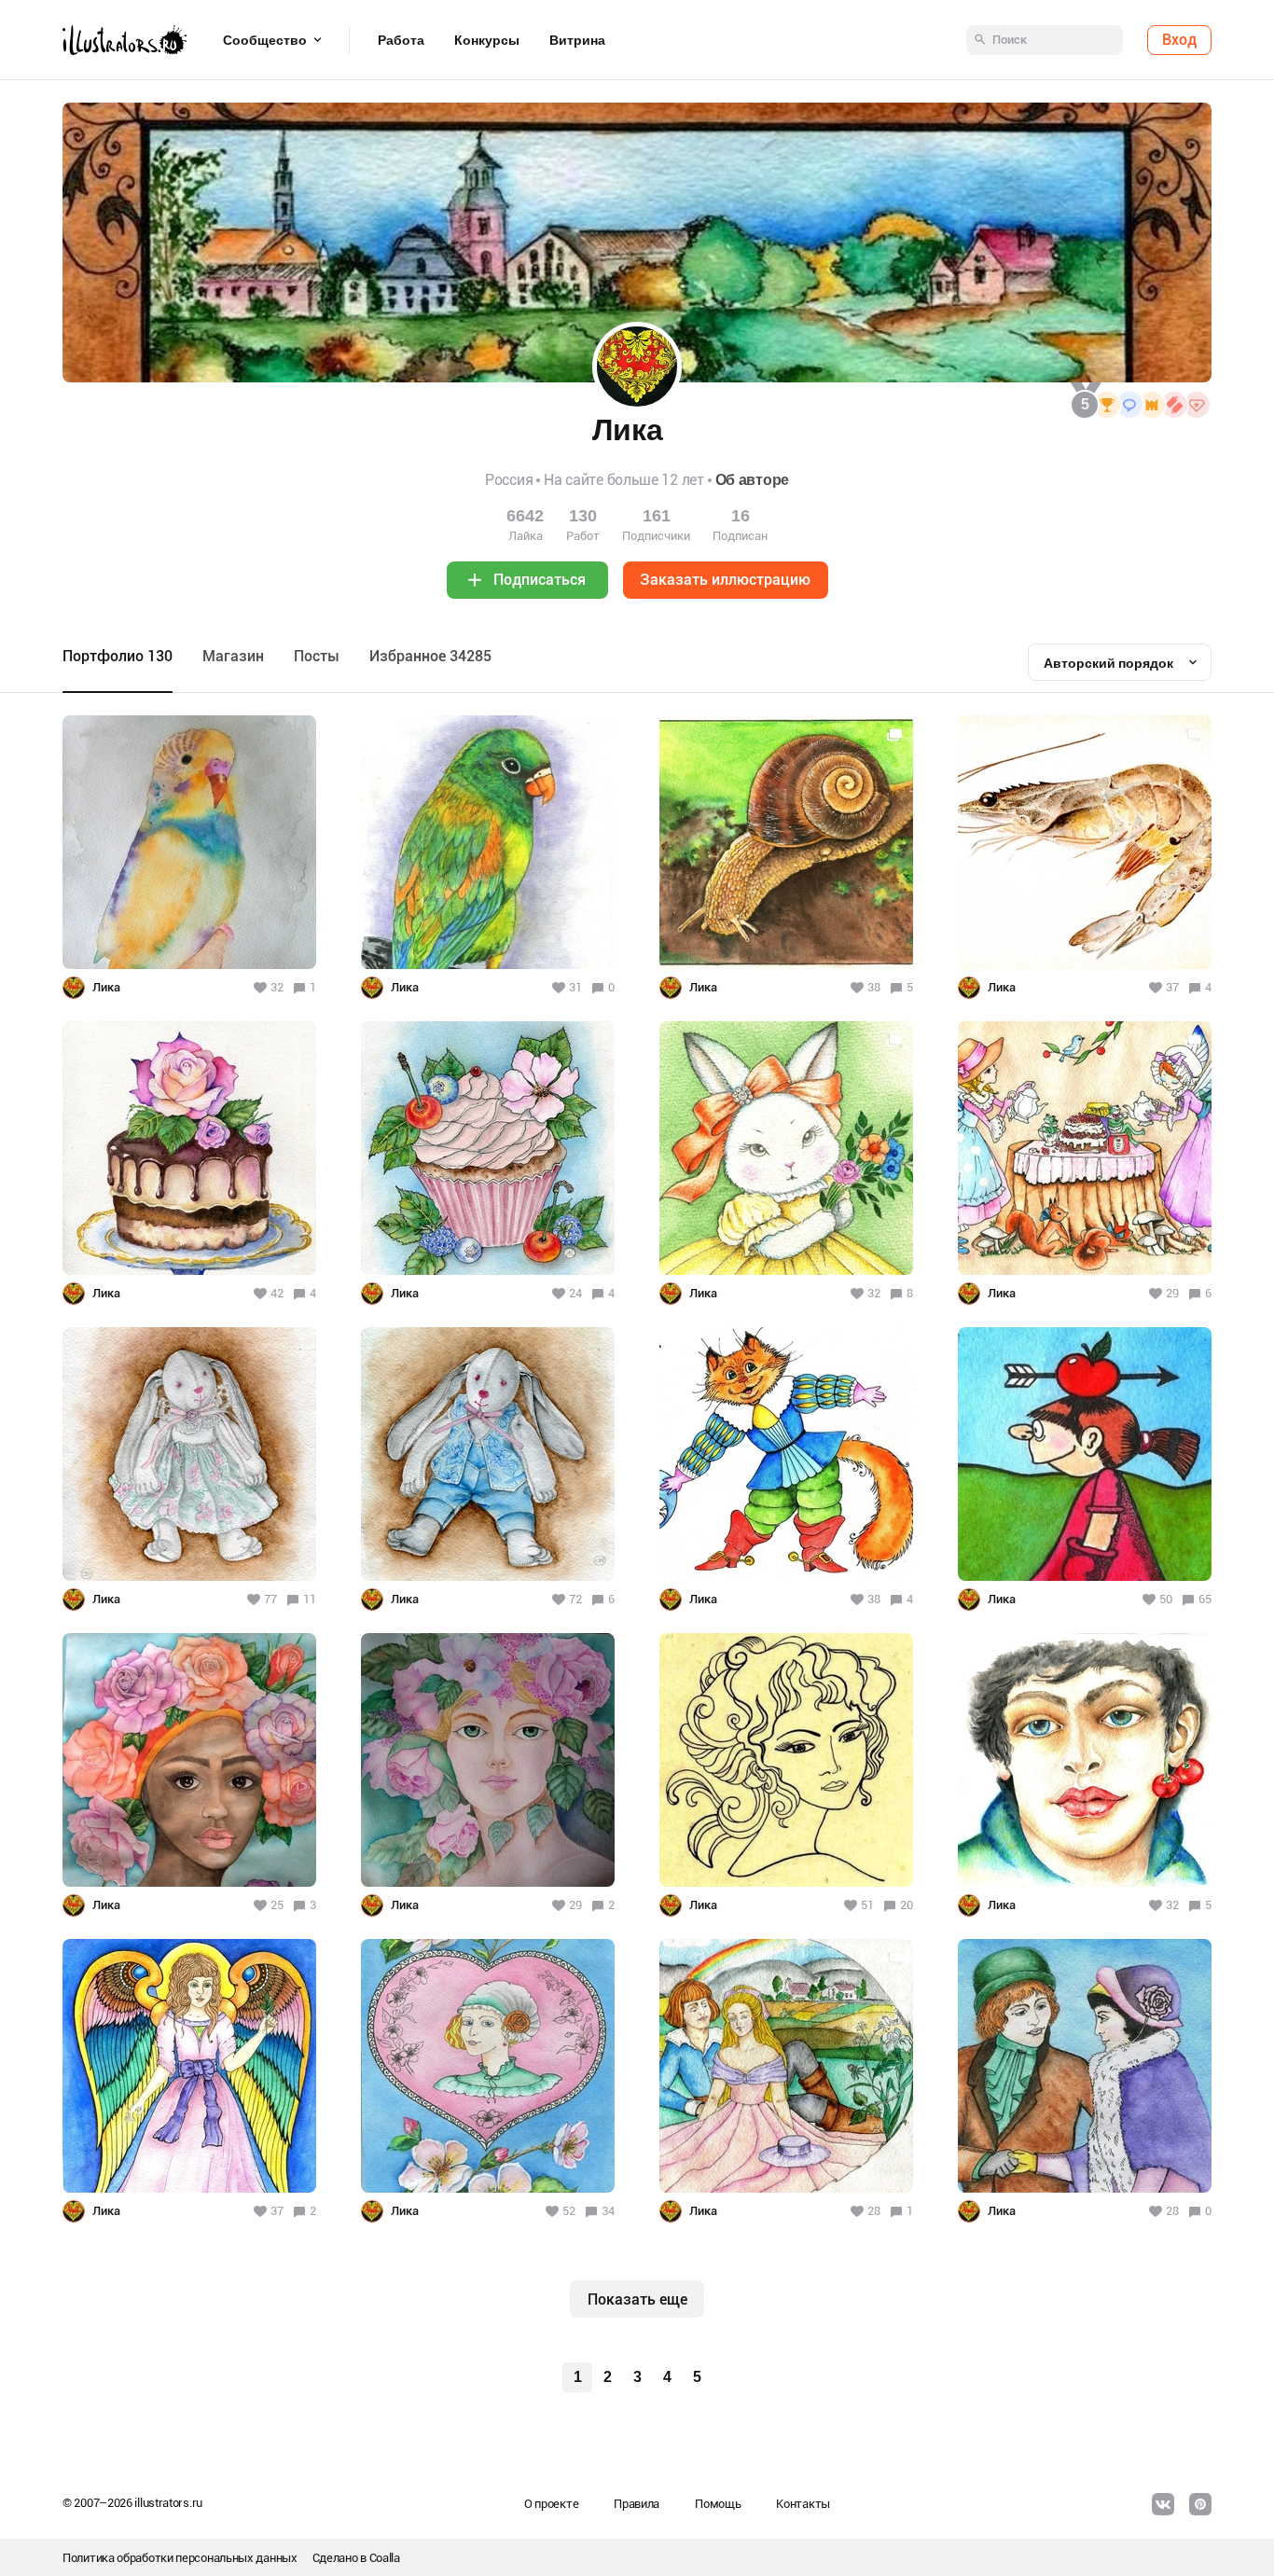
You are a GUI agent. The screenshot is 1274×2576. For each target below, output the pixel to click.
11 (310, 1599)
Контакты (803, 2504)
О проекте (551, 2504)
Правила (637, 2504)
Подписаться (540, 580)
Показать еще (637, 2299)
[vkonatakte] (1163, 2504)
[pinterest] (1200, 2504)
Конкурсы (487, 40)
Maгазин (233, 656)
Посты (317, 656)
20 (907, 1905)
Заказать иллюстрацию (725, 580)
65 (1205, 1599)
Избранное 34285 (430, 656)
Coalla (385, 2558)
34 (608, 2211)
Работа (401, 40)
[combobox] (1120, 662)
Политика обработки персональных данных (180, 2558)
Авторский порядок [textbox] (1108, 663)
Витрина (577, 40)
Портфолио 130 (118, 656)
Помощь (718, 2504)
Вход (1179, 40)
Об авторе (752, 480)
